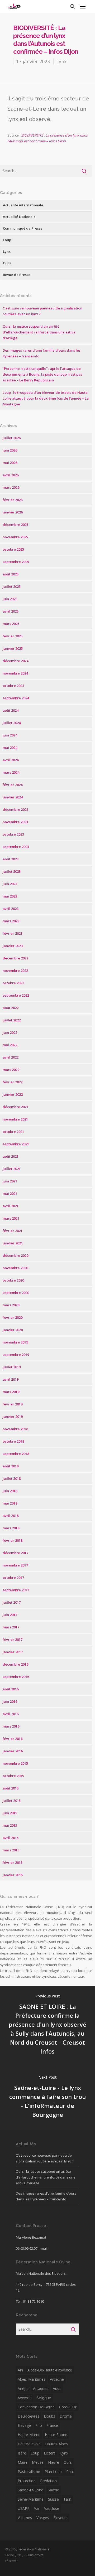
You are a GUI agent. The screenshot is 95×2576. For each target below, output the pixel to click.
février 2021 (13, 1231)
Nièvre (54, 2462)
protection (27, 2481)
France (52, 2425)
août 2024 (11, 710)
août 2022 (11, 1008)
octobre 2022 (13, 983)
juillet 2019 (12, 1367)
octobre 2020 (13, 1280)
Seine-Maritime (31, 2499)
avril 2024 (11, 760)
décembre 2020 (15, 1255)
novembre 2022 (15, 971)
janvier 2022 (13, 1094)
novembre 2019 (15, 1342)
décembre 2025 (15, 525)
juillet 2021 (12, 1169)
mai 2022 (10, 1045)
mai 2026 (10, 463)
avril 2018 (11, 1516)
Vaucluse (52, 2508)
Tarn (67, 2499)
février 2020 (13, 1317)
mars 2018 (11, 1528)
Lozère (50, 2453)
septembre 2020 (16, 1293)
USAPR (24, 2508)
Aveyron (25, 2398)
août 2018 (11, 1466)
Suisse (53, 2499)
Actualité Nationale (19, 217)
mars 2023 (11, 921)
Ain (20, 2370)
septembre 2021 (16, 1144)
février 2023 (13, 933)
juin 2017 (10, 1615)
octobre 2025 (13, 549)
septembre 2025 (16, 562)
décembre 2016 (15, 1664)
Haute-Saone (56, 2435)
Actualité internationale (23, 205)
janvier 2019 (13, 1416)
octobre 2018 (13, 1441)
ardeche (57, 2379)
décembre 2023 (15, 809)
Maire (23, 2462)
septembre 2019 (16, 1355)
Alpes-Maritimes (32, 2379)
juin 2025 (10, 599)
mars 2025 (11, 624)
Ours (7, 263)
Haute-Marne (29, 2435)
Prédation (48, 2481)
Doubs (49, 2416)
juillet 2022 (12, 1020)
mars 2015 (11, 1850)
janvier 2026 (13, 512)
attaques (41, 2388)
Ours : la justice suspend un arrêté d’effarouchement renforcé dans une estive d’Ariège (39, 332)
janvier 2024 (13, 797)
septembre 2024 (16, 698)
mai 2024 (10, 748)
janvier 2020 (13, 1330)
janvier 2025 (13, 648)
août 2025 (11, 574)
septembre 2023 (16, 847)
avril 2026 (11, 475)
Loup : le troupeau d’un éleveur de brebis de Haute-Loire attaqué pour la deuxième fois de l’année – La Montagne (46, 398)
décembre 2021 (15, 1107)
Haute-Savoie (29, 2444)
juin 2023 (10, 884)
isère (22, 2453)
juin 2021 (10, 1181)
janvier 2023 (13, 946)
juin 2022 (10, 1032)
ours (68, 2462)
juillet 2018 (12, 1478)
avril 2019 (11, 1379)
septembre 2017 (16, 1590)
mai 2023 (10, 896)
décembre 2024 (15, 661)
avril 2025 (11, 611)
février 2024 (13, 785)
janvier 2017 (13, 1652)
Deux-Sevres (28, 2416)
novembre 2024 (15, 673)
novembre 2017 (15, 1565)
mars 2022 (11, 1070)
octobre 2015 (13, 1776)
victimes (25, 2518)
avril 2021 (11, 1206)
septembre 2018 (16, 1454)
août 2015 (11, 1788)
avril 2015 (11, 1838)
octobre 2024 (13, 686)
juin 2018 (10, 1491)
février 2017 (13, 1639)
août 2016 (11, 1689)
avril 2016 (11, 1714)
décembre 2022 (15, 958)
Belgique (44, 2398)
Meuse (38, 2462)
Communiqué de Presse (23, 228)
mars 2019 (11, 1392)
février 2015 (13, 1862)
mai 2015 (10, 1825)
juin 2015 (10, 1813)
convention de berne (36, 2407)
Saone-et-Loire (30, 2490)
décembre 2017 (15, 1553)
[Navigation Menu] (83, 6)
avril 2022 (11, 1057)
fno (39, 2425)
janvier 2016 (13, 1751)
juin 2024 (10, 735)
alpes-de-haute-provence (50, 2370)
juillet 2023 (12, 871)
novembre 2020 (15, 1268)
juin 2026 (10, 450)
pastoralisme (29, 2471)
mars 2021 (11, 1218)
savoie (53, 2490)
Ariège (23, 2388)
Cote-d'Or (68, 2407)
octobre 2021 (13, 1132)
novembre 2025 (15, 537)
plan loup (53, 2471)
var (37, 2508)
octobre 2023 (13, 834)
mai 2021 (10, 1194)
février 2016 (13, 1739)
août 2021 (11, 1156)
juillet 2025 (12, 586)
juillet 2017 (12, 1602)
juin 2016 (10, 1701)
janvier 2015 (13, 1875)
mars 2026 (11, 487)
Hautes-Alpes (56, 2444)
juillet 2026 (12, 438)
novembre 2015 (15, 1763)
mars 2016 (11, 1726)
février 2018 (13, 1540)
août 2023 (11, 859)
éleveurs (60, 2518)
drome (66, 2416)
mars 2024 (11, 772)
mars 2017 (11, 1627)
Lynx (61, 61)
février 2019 (13, 1404)
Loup (7, 240)
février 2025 (13, 636)
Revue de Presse (17, 275)
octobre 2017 (13, 1578)
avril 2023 (11, 909)
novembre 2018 (15, 1429)
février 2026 (13, 500)
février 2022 (13, 1082)
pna (70, 2471)
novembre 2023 (15, 822)
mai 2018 (10, 1503)
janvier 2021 (13, 1243)
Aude (57, 2388)
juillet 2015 (12, 1801)
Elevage (24, 2425)
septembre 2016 (16, 1677)
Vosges (43, 2518)
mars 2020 (11, 1305)
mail (44, 2248)
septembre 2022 (16, 995)
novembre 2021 (15, 1119)
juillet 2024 (12, 723)
